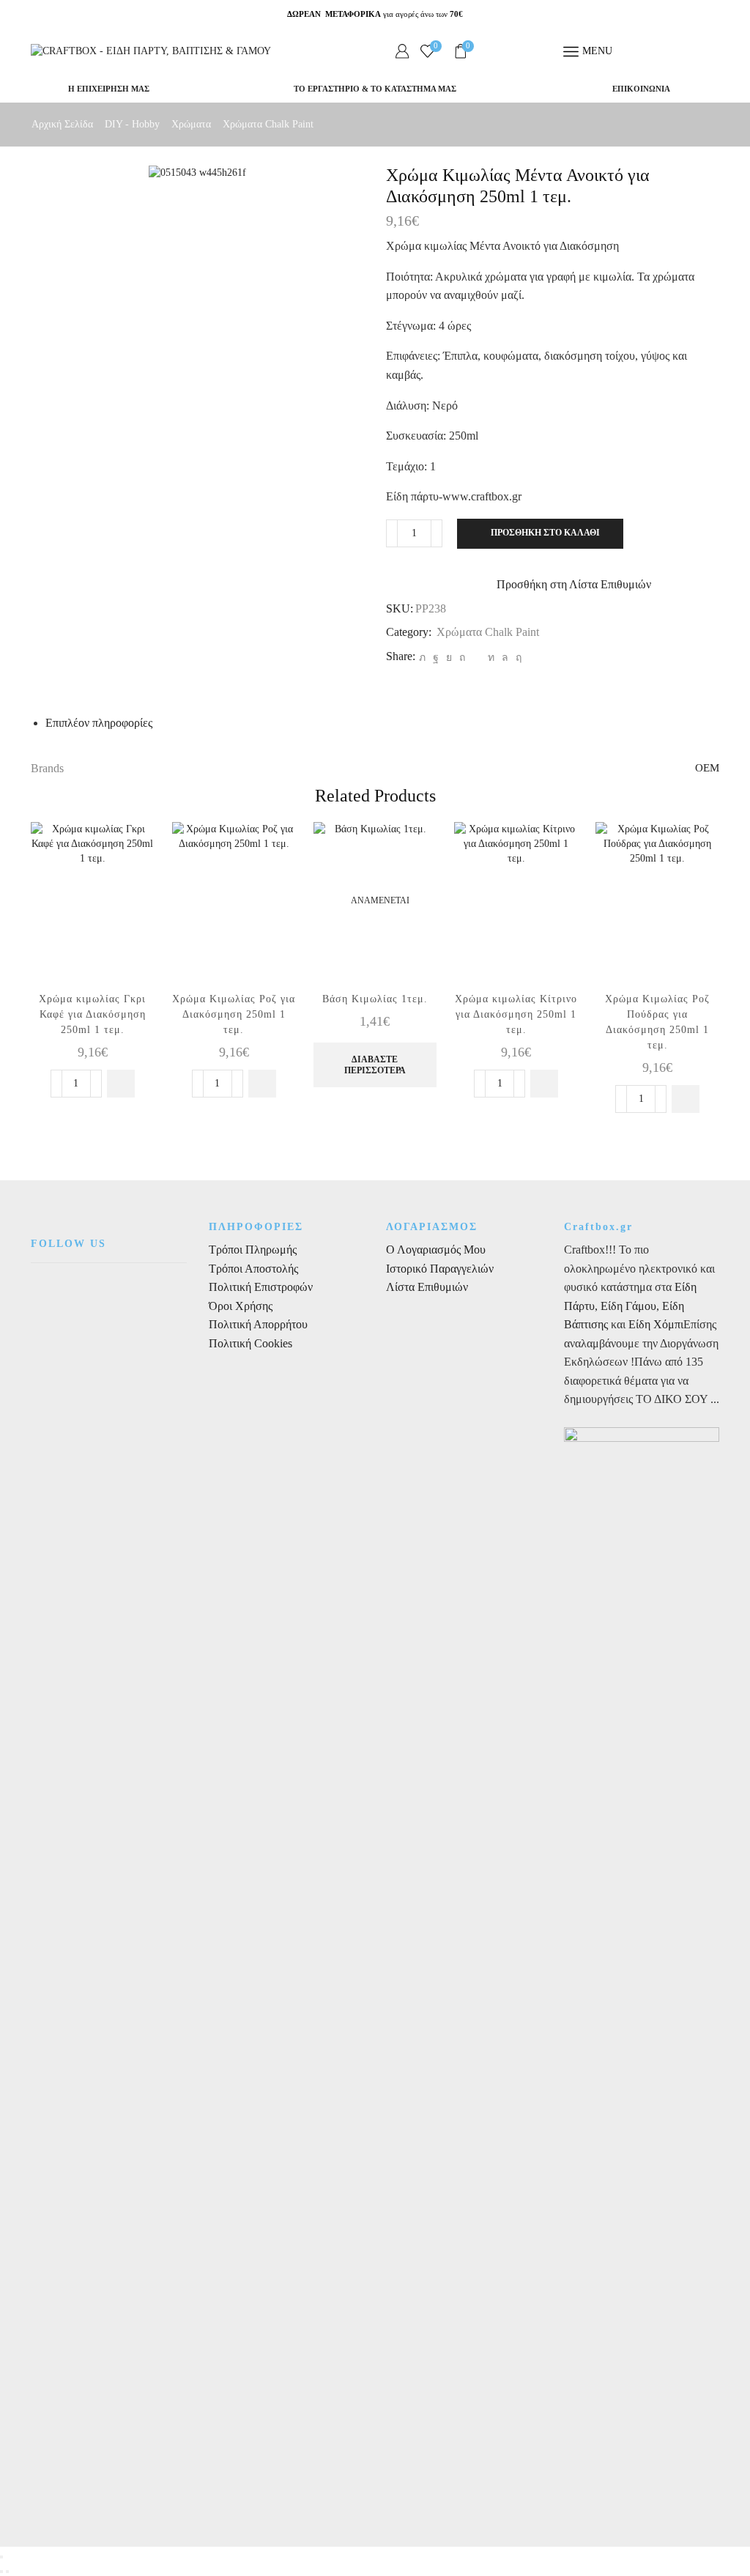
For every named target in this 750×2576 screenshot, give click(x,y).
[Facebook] (436, 658)
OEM (707, 768)
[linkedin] (491, 658)
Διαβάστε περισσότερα (375, 1065)
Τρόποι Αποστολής (253, 1269)
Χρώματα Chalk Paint (268, 124)
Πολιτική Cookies (250, 1343)
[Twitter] (422, 658)
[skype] (517, 658)
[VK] (449, 658)
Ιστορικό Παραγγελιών (440, 1269)
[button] (121, 1084)
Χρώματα (191, 124)
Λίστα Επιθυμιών (427, 1287)
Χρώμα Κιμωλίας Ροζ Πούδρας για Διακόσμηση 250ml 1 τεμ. (657, 1022)
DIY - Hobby (132, 124)
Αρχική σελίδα (62, 124)
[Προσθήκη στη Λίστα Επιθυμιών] (130, 853)
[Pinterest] (462, 658)
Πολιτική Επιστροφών (261, 1287)
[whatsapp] (505, 658)
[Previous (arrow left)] (1, 2572)
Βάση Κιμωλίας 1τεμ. (375, 999)
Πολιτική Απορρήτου (258, 1324)
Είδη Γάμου (627, 1306)
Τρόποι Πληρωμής (253, 1250)
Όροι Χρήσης (241, 1306)
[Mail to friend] (476, 658)
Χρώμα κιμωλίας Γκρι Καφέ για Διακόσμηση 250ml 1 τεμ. (92, 1014)
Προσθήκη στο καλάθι (545, 533)
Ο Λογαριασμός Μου (436, 1250)
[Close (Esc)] (1, 2557)
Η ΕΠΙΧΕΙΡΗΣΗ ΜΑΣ (109, 89)
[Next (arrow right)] (7, 2572)
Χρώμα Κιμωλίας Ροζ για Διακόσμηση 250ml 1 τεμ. (234, 1014)
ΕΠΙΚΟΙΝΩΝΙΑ (641, 89)
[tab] (99, 723)
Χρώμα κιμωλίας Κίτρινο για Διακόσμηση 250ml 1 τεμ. (516, 1014)
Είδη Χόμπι (656, 1324)
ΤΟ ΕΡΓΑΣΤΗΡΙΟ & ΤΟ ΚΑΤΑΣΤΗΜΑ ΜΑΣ (375, 89)
